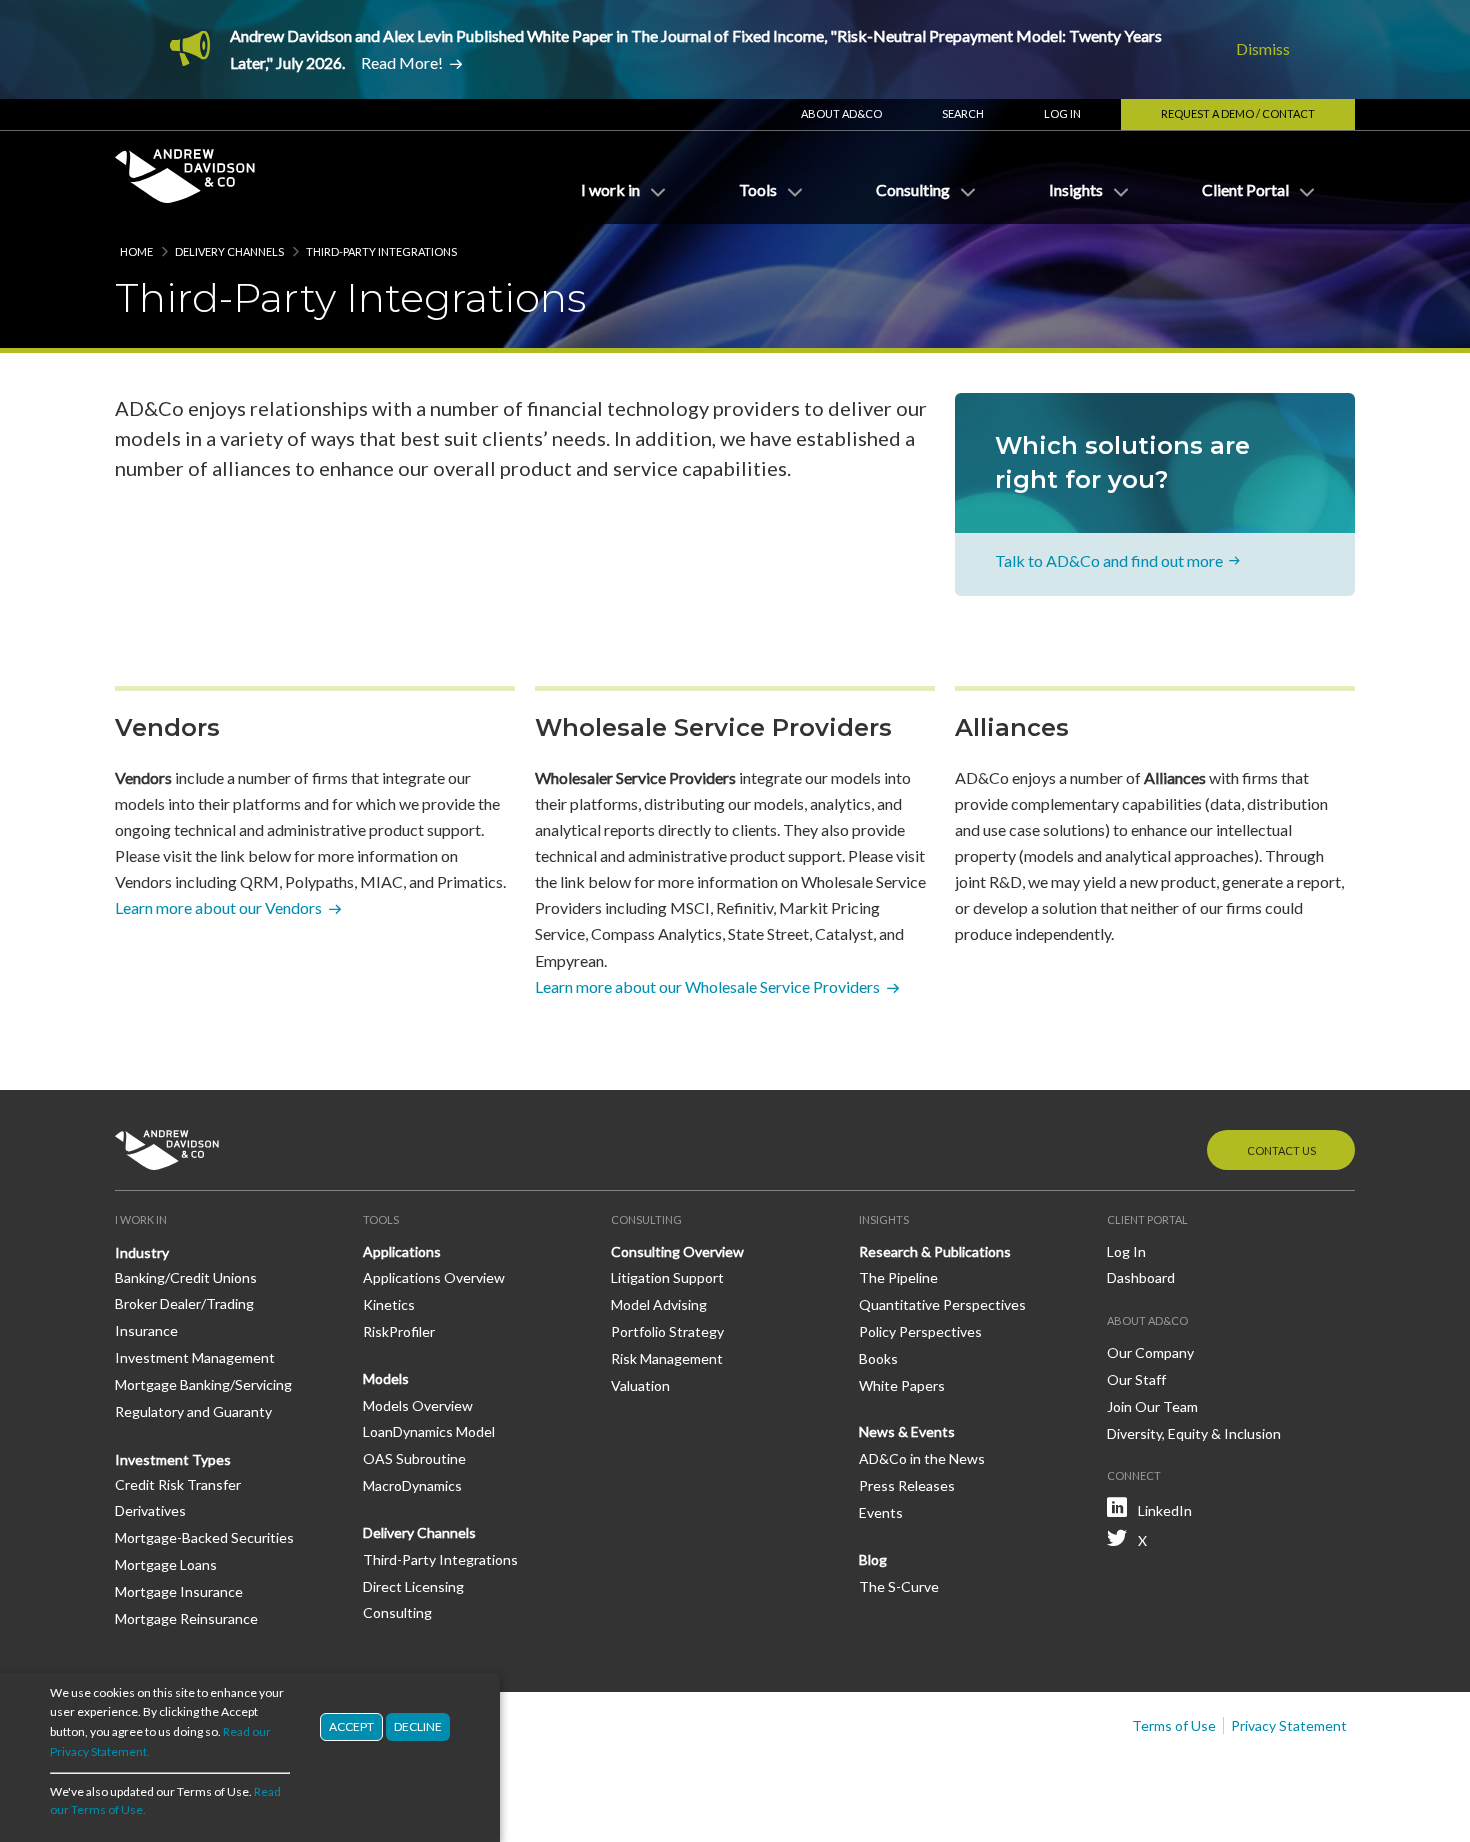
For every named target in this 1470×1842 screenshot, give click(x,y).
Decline (418, 1726)
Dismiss (1263, 48)
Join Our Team (1152, 1406)
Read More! (402, 62)
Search (963, 113)
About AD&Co (841, 113)
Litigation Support (667, 1277)
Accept (351, 1726)
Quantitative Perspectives (942, 1304)
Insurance (146, 1330)
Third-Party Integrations (440, 1559)
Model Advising (659, 1304)
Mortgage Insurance (179, 1591)
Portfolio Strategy (667, 1331)
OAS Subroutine (414, 1458)
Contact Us (1281, 1150)
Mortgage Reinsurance (186, 1618)
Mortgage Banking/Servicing (203, 1384)
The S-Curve (899, 1586)
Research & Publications (935, 1251)
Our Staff (1136, 1379)
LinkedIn (1165, 1510)
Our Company (1150, 1352)
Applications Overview (434, 1277)
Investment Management (195, 1357)
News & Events (907, 1431)
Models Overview (418, 1405)
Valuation (640, 1385)
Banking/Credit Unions (186, 1277)
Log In (1062, 113)
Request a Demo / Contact (1238, 113)
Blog (873, 1559)
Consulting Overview (677, 1251)
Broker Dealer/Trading (184, 1303)
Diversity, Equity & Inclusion (1194, 1433)
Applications (402, 1251)
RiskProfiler (399, 1331)
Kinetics (389, 1304)
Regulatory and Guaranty (193, 1411)
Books (878, 1358)
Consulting (397, 1612)
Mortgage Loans (166, 1564)
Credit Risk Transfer (178, 1484)
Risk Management (667, 1358)
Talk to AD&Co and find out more (1109, 561)
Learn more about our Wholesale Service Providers (707, 986)
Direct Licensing (413, 1586)
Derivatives (150, 1510)
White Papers (902, 1385)
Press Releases (907, 1485)
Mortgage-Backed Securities (204, 1537)
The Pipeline (898, 1277)
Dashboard (1141, 1277)
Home (136, 251)
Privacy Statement (1289, 1725)
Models (386, 1378)
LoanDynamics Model (429, 1431)
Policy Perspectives (920, 1331)
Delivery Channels (229, 251)
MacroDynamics (412, 1485)
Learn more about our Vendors (218, 907)
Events (881, 1512)
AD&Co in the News (922, 1458)
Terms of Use (1174, 1725)
